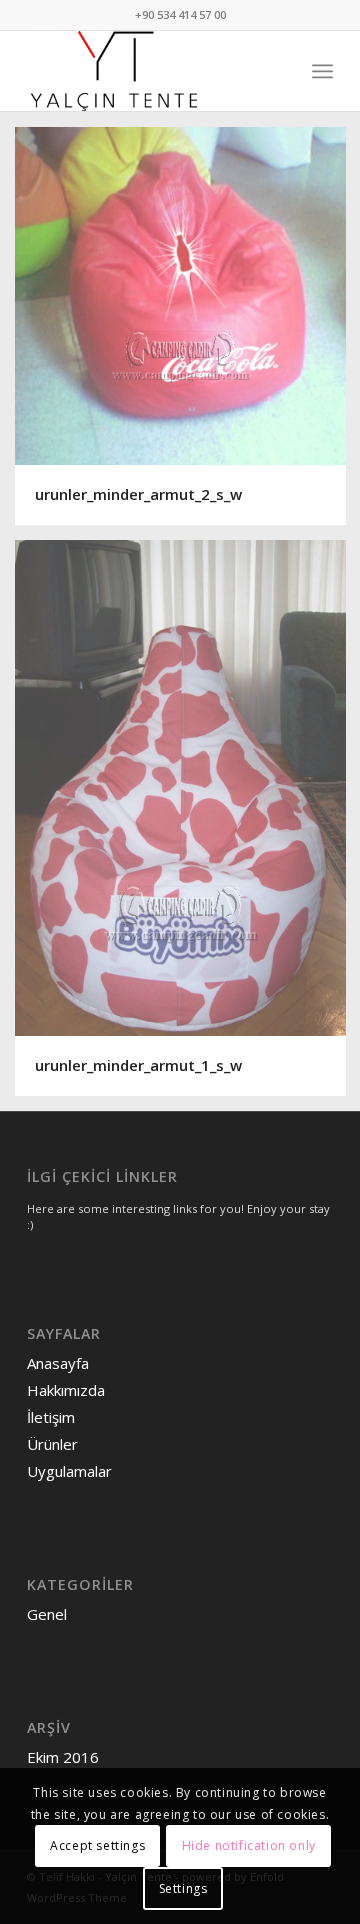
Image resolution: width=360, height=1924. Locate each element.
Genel (47, 1614)
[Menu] (322, 71)
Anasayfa (58, 1363)
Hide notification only (249, 1845)
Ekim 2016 (63, 1757)
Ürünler (52, 1444)
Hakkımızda (66, 1390)
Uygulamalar (69, 1471)
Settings (183, 1888)
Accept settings (97, 1845)
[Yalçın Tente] (149, 71)
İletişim (51, 1417)
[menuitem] (322, 71)
